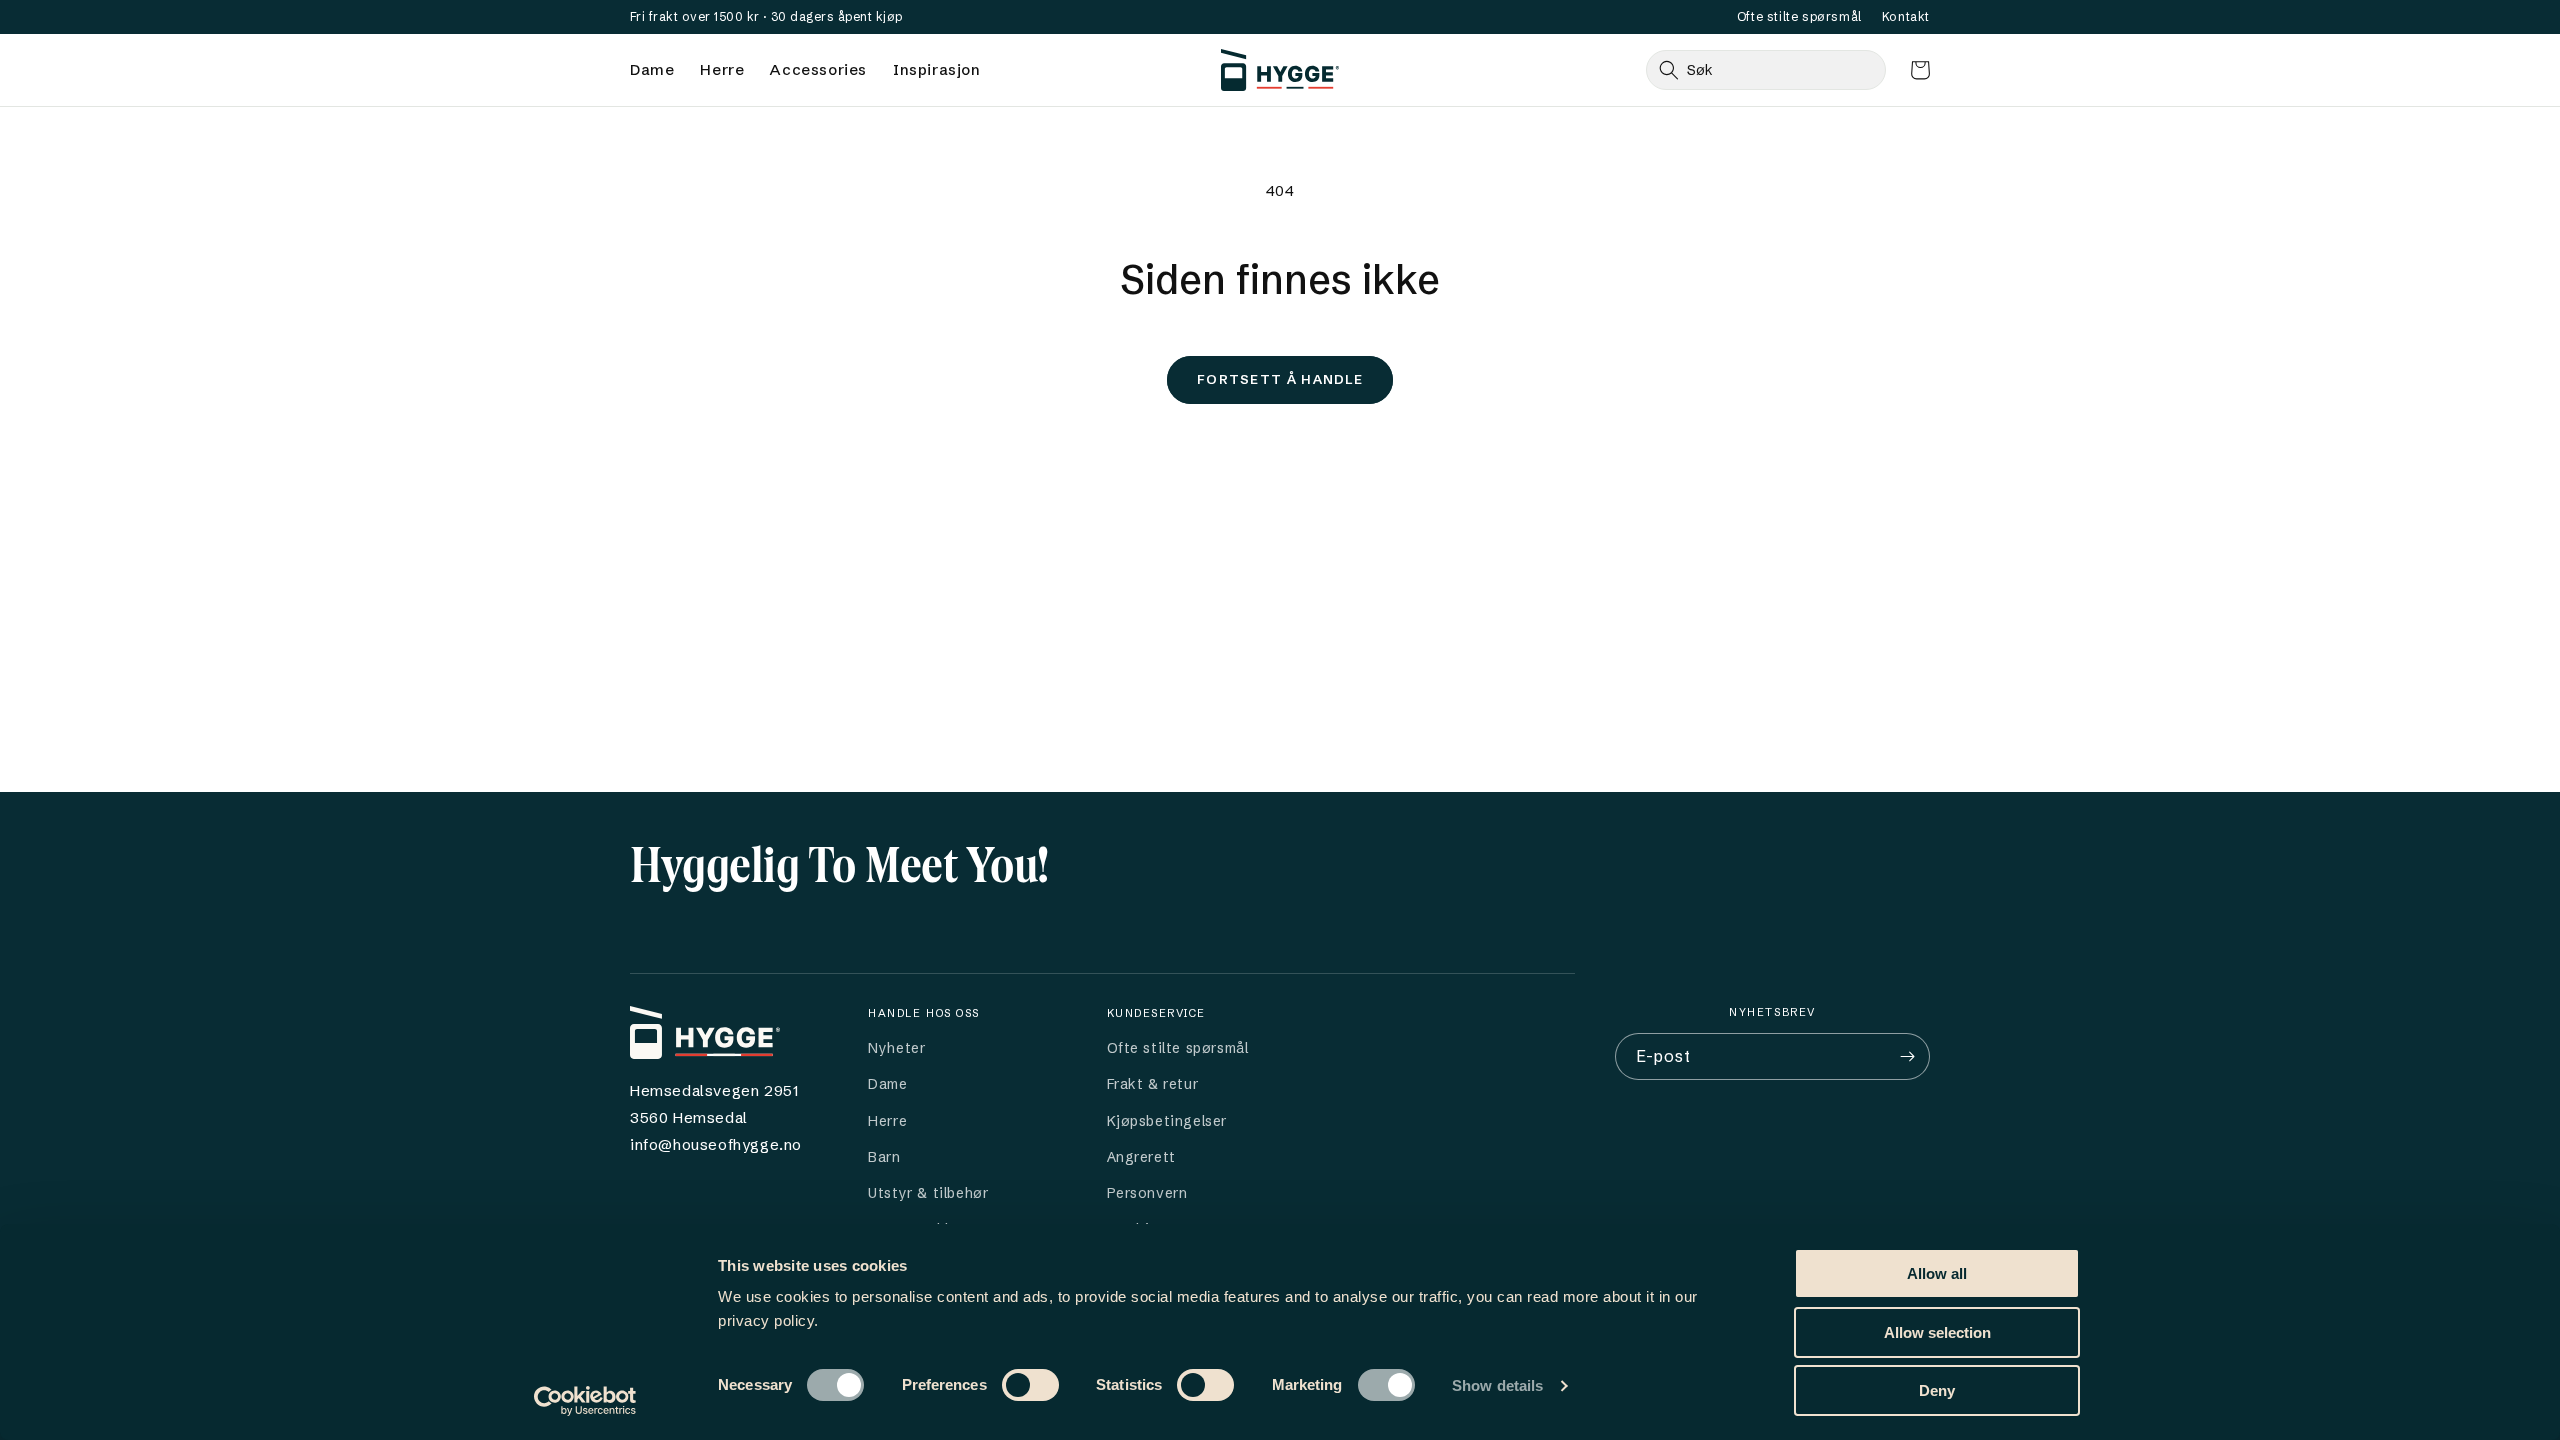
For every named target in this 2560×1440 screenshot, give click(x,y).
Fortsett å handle (1280, 379)
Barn (884, 1157)
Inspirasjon (937, 69)
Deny (1937, 1390)
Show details (1497, 1385)
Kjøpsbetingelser (1167, 1121)
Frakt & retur (1153, 1084)
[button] (1920, 70)
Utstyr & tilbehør (928, 1193)
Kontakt (1906, 16)
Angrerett (1141, 1157)
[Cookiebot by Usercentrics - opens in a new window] (585, 1401)
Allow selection (1937, 1332)
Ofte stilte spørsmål (1799, 16)
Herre (722, 69)
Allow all (1937, 1273)
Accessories (818, 69)
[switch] (1030, 1385)
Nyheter (896, 1048)
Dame (652, 69)
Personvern (1147, 1193)
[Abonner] (1907, 1056)
